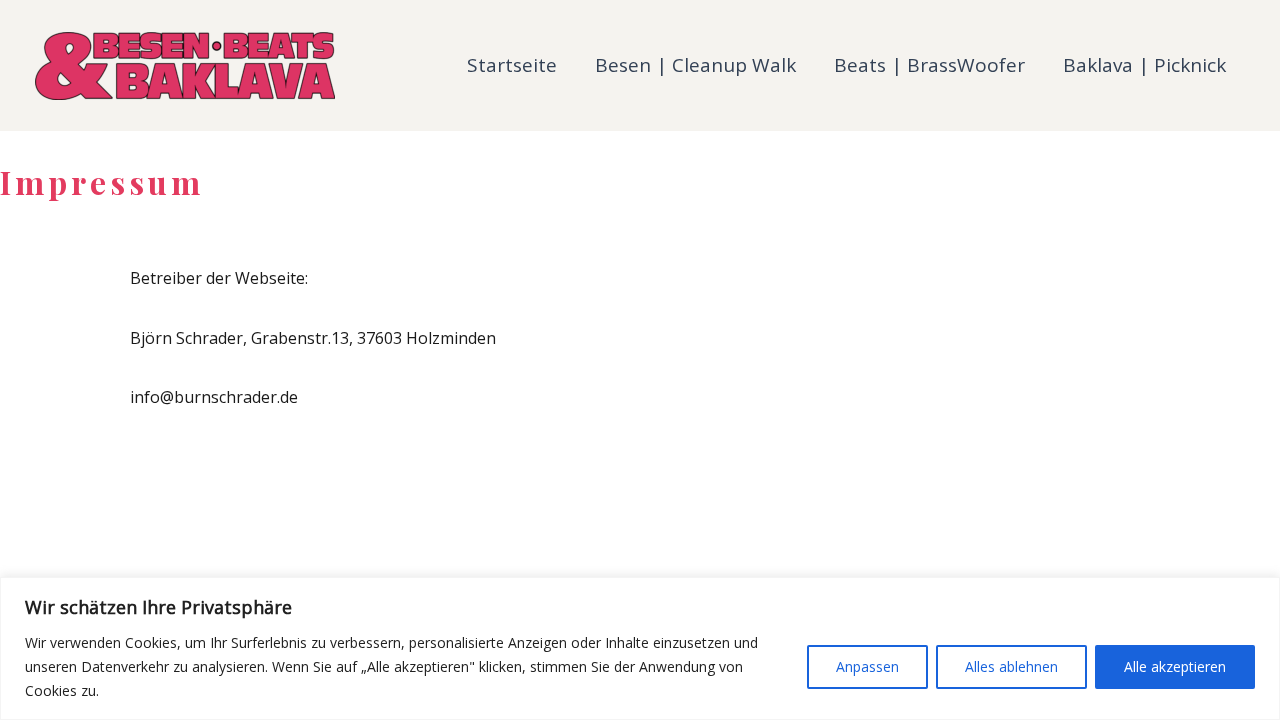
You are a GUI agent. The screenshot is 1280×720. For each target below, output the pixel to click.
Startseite (512, 65)
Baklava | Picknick (1144, 65)
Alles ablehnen (1011, 666)
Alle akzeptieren (1175, 666)
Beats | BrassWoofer (929, 65)
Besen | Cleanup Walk (695, 65)
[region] (640, 648)
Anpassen (867, 666)
